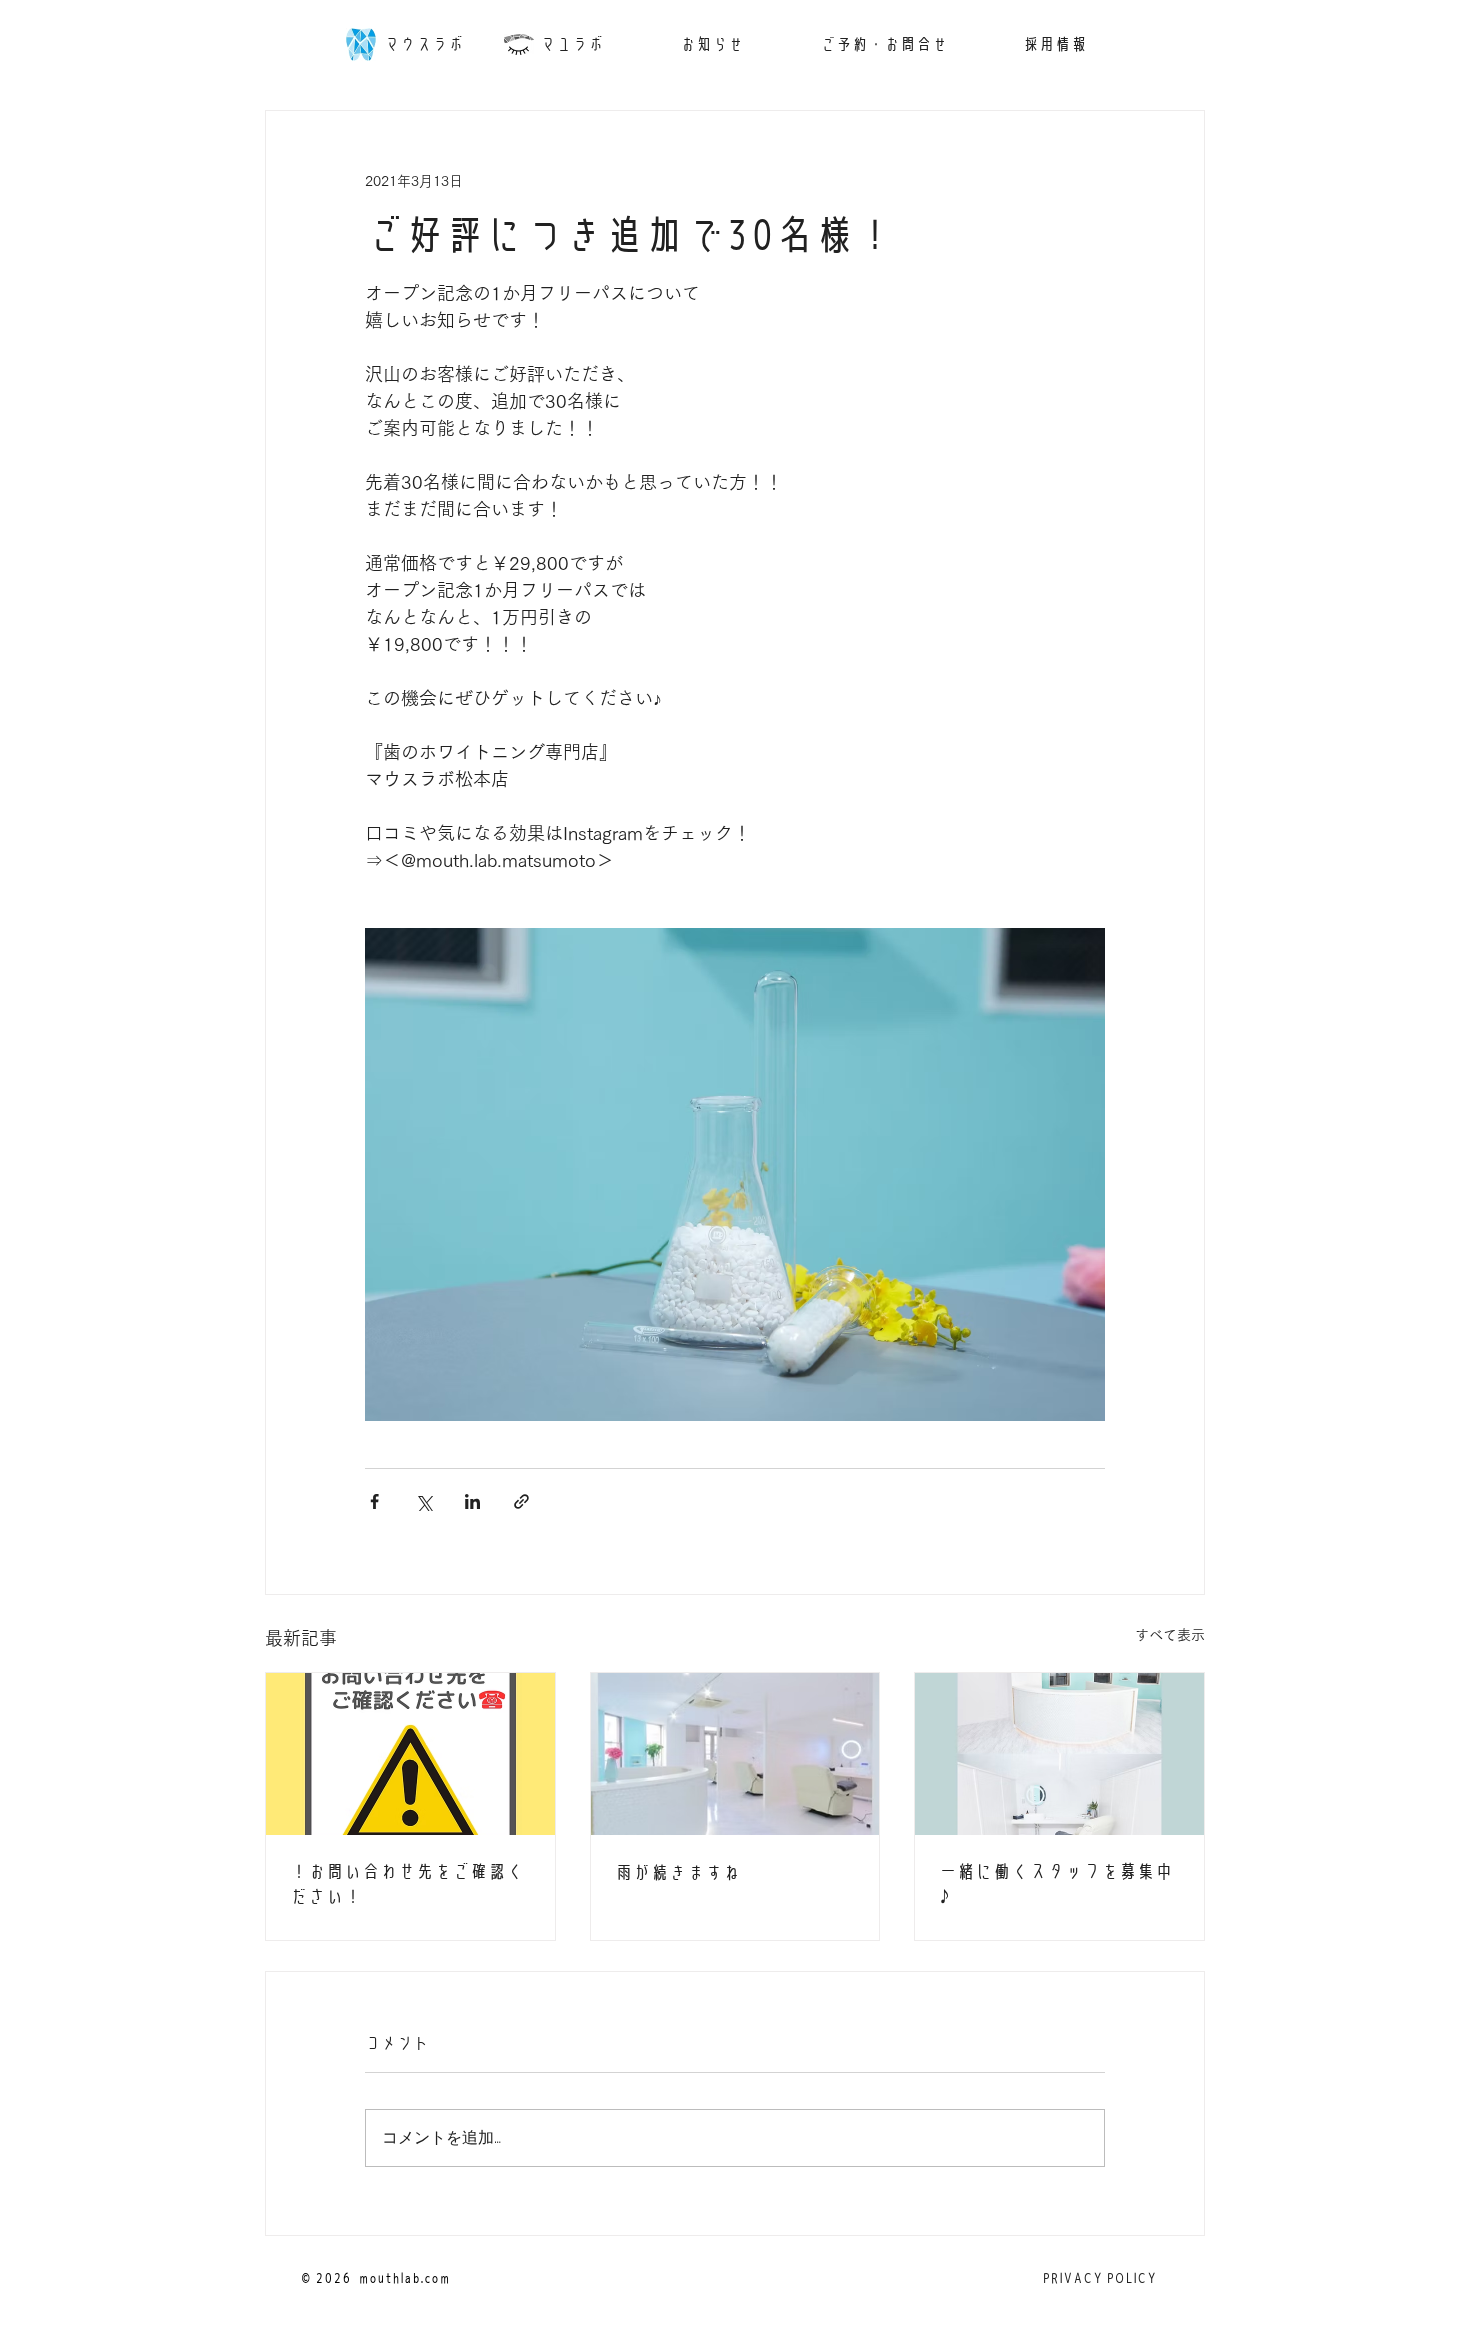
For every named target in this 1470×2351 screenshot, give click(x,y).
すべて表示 (1170, 1635)
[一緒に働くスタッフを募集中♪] (1059, 1754)
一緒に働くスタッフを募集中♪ (1056, 1884)
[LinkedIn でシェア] (472, 1501)
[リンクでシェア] (521, 1501)
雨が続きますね (678, 1872)
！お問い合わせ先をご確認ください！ (407, 1884)
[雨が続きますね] (735, 1754)
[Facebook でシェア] (374, 1501)
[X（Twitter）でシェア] (423, 1501)
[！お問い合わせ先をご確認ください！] (410, 1754)
